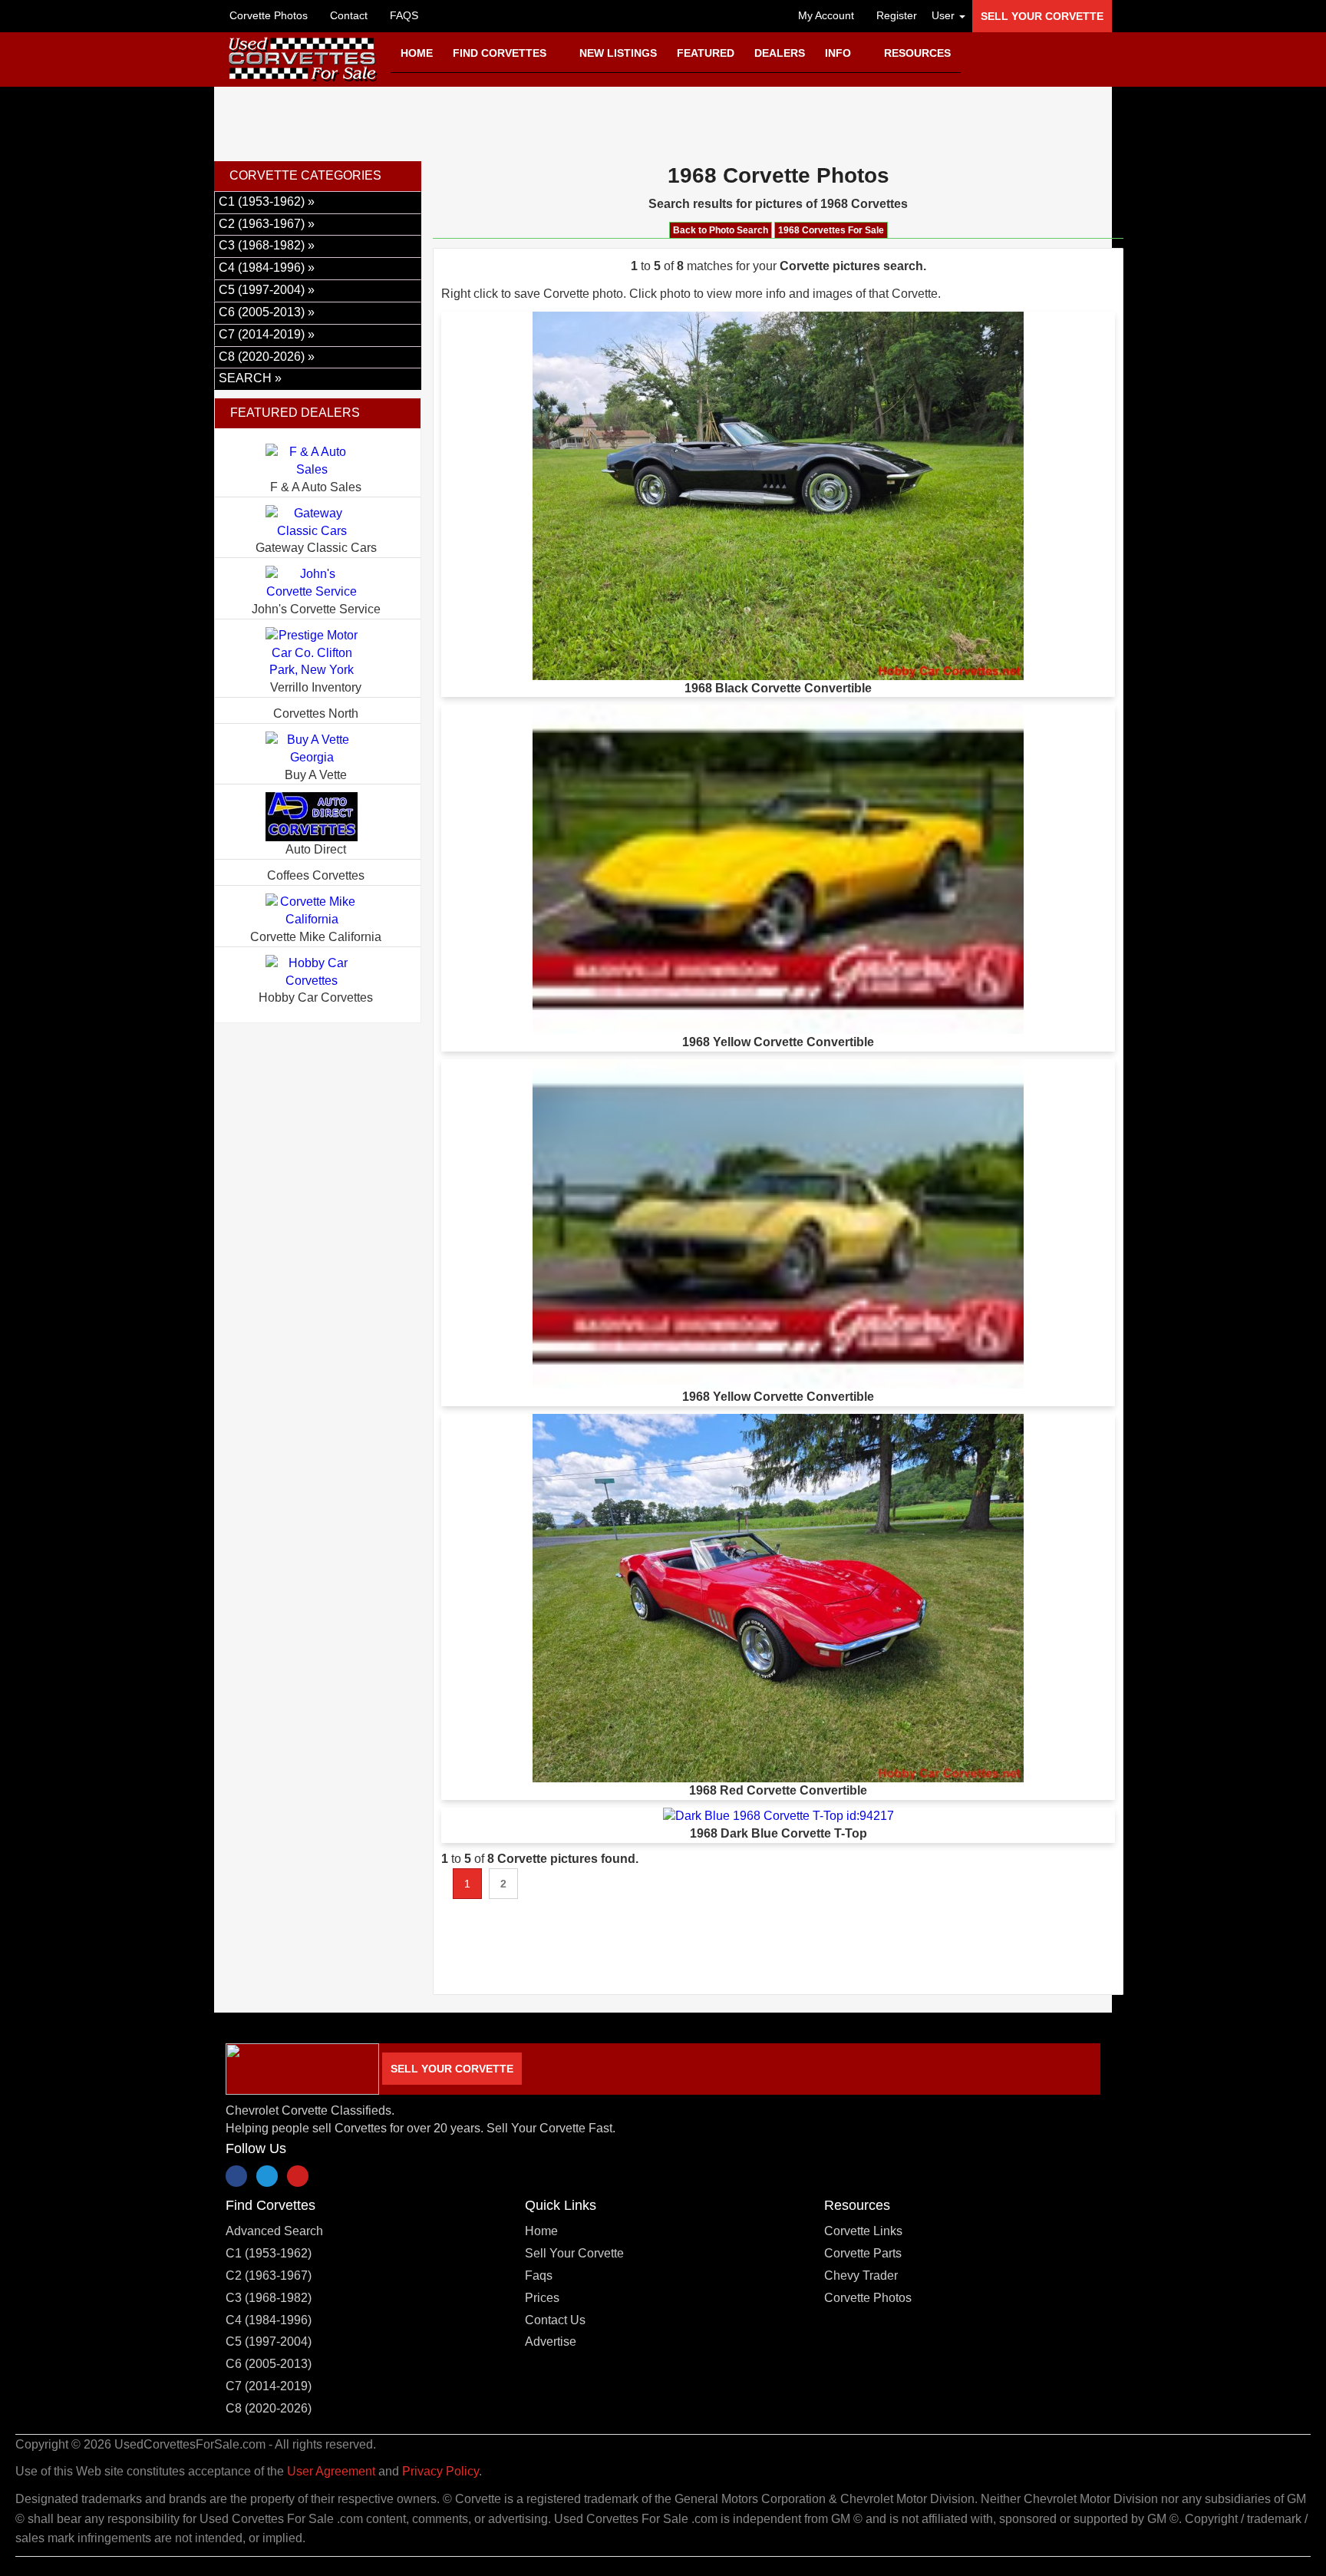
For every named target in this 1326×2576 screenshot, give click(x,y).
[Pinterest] (298, 2176)
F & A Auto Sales (316, 487)
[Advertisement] (663, 121)
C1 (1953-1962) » (267, 201)
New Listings (618, 53)
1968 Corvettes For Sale (831, 230)
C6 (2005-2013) (269, 2364)
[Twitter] (267, 2176)
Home (417, 53)
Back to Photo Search (721, 230)
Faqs (539, 2275)
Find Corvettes (501, 53)
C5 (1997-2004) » (267, 290)
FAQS (402, 15)
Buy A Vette (316, 775)
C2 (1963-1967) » (267, 224)
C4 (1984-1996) (269, 2320)
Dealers (780, 53)
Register (895, 15)
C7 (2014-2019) (269, 2386)
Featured (706, 53)
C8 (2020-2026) (269, 2408)
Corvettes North (316, 713)
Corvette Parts (863, 2253)
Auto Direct (316, 849)
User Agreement (331, 2471)
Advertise (551, 2342)
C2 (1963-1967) (269, 2275)
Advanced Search (274, 2231)
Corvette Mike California (316, 937)
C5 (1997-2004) (269, 2342)
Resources (917, 53)
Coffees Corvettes (316, 875)
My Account (825, 15)
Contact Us (555, 2320)
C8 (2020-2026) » (267, 357)
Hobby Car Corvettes (316, 997)
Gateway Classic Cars (316, 548)
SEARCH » (250, 378)
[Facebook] (236, 2176)
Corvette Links (863, 2231)
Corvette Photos (269, 15)
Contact (347, 15)
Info (839, 53)
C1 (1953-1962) (269, 2253)
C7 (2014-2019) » (267, 334)
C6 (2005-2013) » (267, 312)
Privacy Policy (440, 2471)
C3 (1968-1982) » (267, 245)
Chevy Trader (861, 2275)
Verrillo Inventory (316, 687)
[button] (945, 15)
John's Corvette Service (316, 609)
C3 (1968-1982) (269, 2298)
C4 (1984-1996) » (267, 268)
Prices (542, 2298)
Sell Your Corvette (1042, 16)
